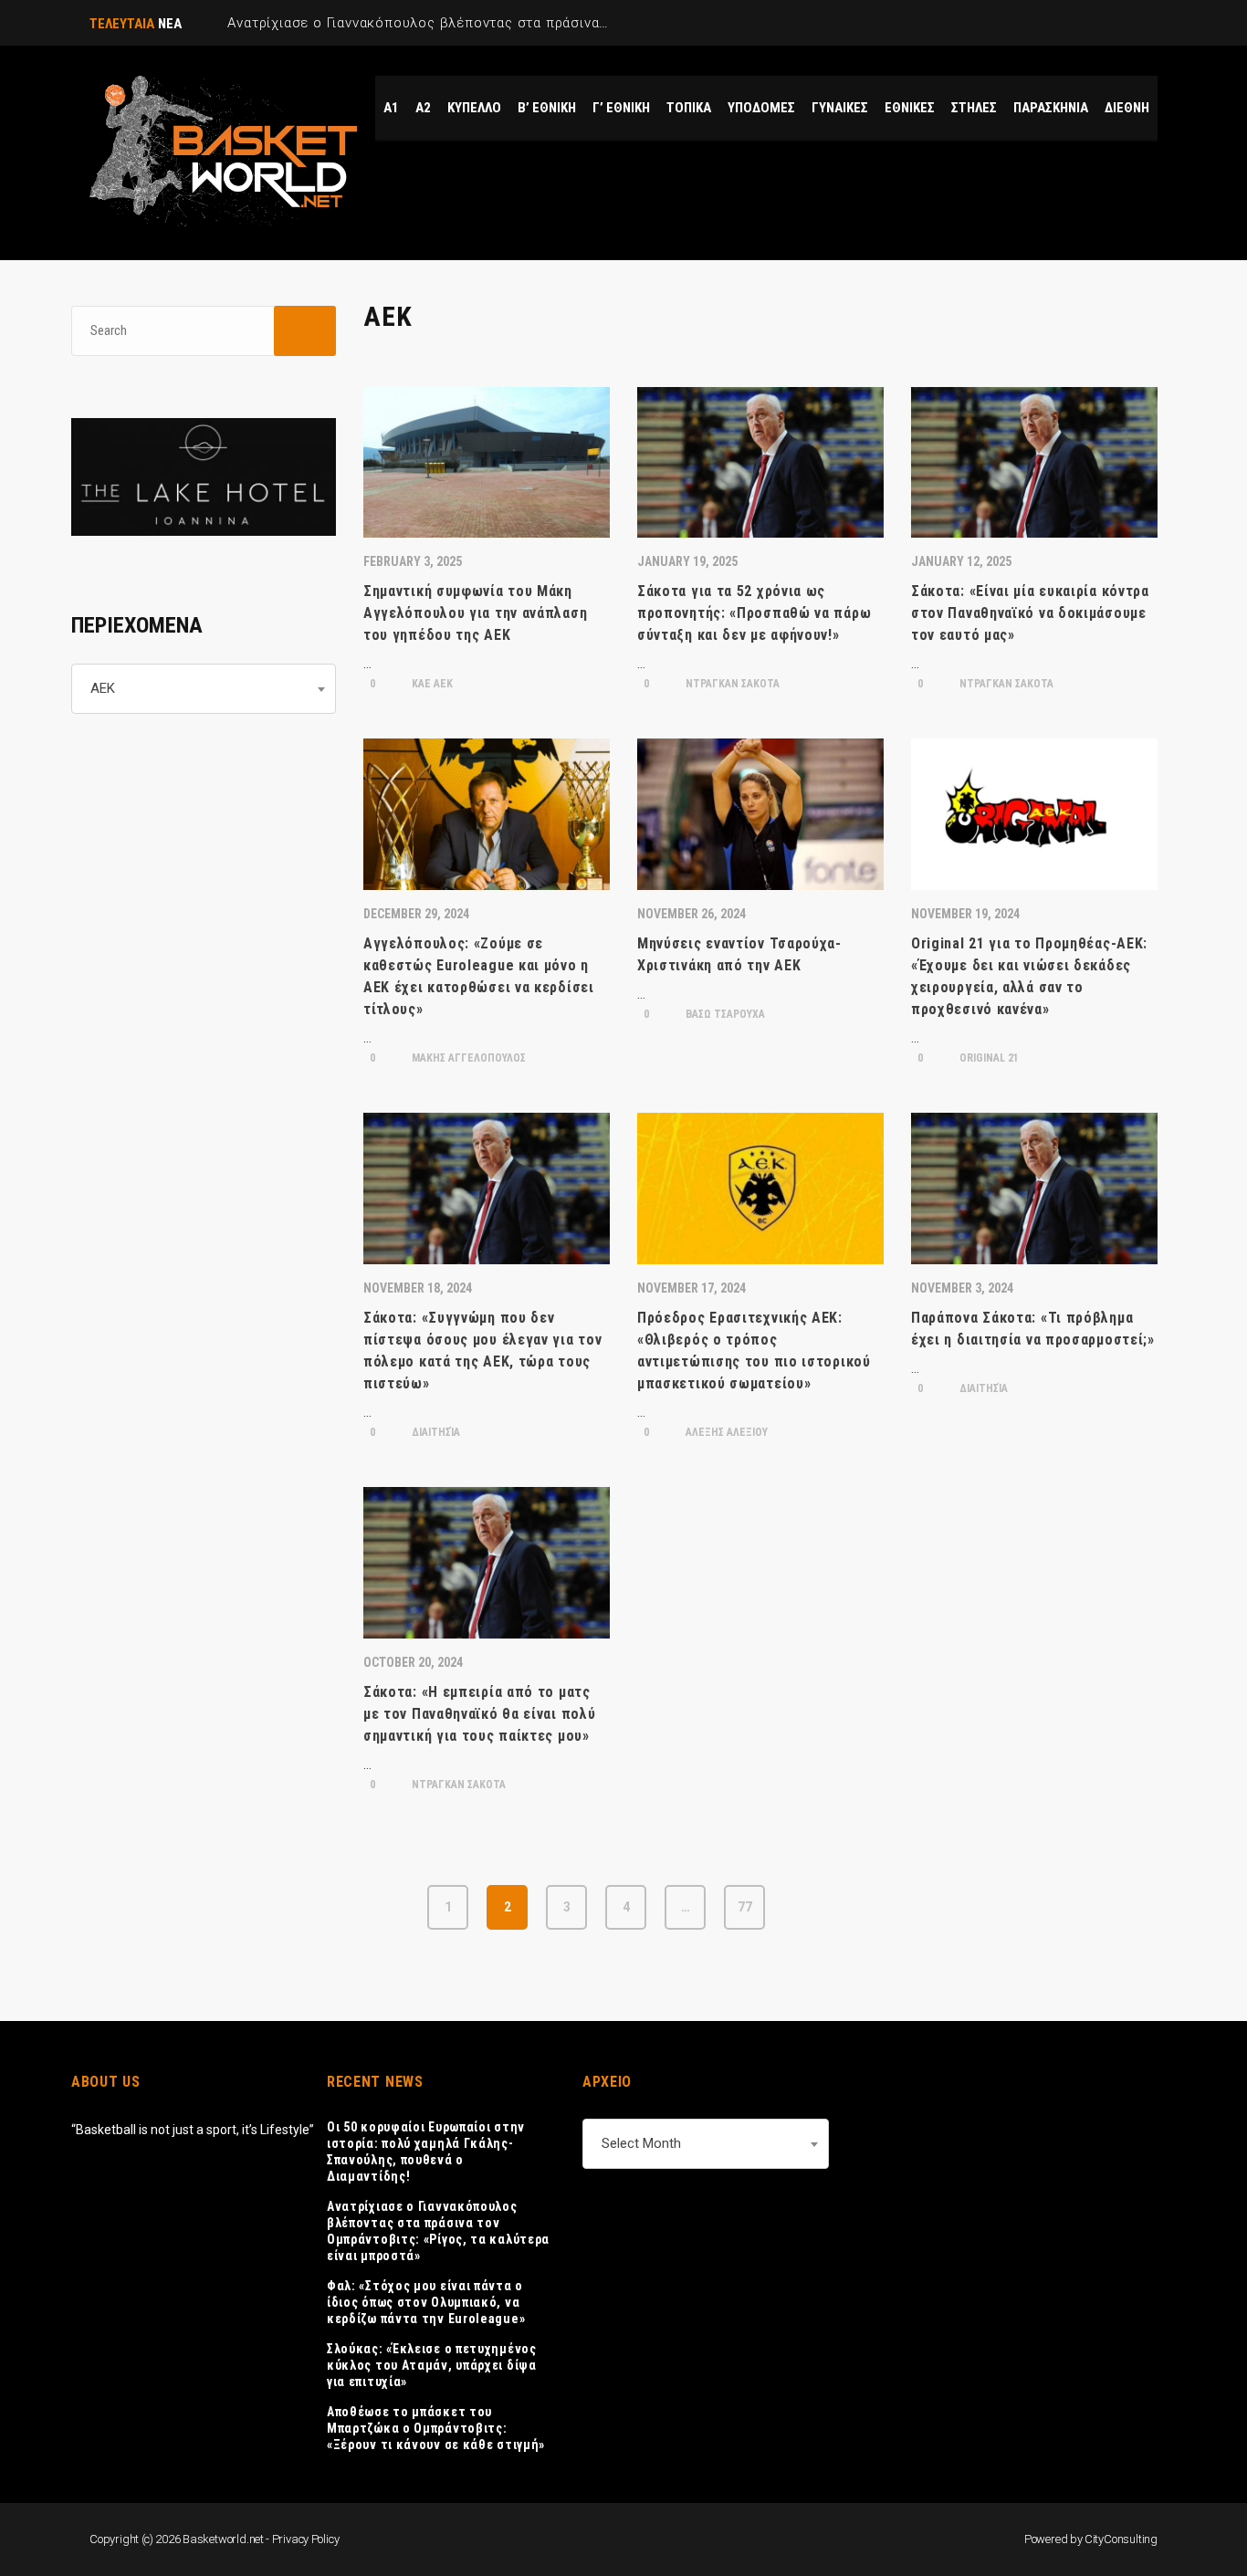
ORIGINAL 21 (988, 1058)
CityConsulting (1121, 2539)
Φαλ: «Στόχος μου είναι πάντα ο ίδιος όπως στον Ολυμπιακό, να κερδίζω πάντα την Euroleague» (426, 2302)
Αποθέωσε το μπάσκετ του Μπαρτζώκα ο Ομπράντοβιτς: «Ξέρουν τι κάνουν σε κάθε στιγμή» (436, 2428)
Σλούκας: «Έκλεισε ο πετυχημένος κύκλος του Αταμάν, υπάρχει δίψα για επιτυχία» (432, 2365)
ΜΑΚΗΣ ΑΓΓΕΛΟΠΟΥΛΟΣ (467, 1058)
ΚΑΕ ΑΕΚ (431, 684)
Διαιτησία (435, 1432)
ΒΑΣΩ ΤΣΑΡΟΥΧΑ (724, 1014)
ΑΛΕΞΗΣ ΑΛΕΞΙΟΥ (725, 1432)
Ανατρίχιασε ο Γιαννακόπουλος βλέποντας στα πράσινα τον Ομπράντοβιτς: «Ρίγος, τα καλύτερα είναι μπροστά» (438, 2231)
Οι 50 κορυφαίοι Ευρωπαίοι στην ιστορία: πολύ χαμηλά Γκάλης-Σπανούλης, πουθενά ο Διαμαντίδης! (426, 2152)
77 (745, 1907)
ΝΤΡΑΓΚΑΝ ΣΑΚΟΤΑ (731, 684)
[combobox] (204, 689)
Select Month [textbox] (641, 2143)
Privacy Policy (306, 2539)
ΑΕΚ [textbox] (103, 688)
